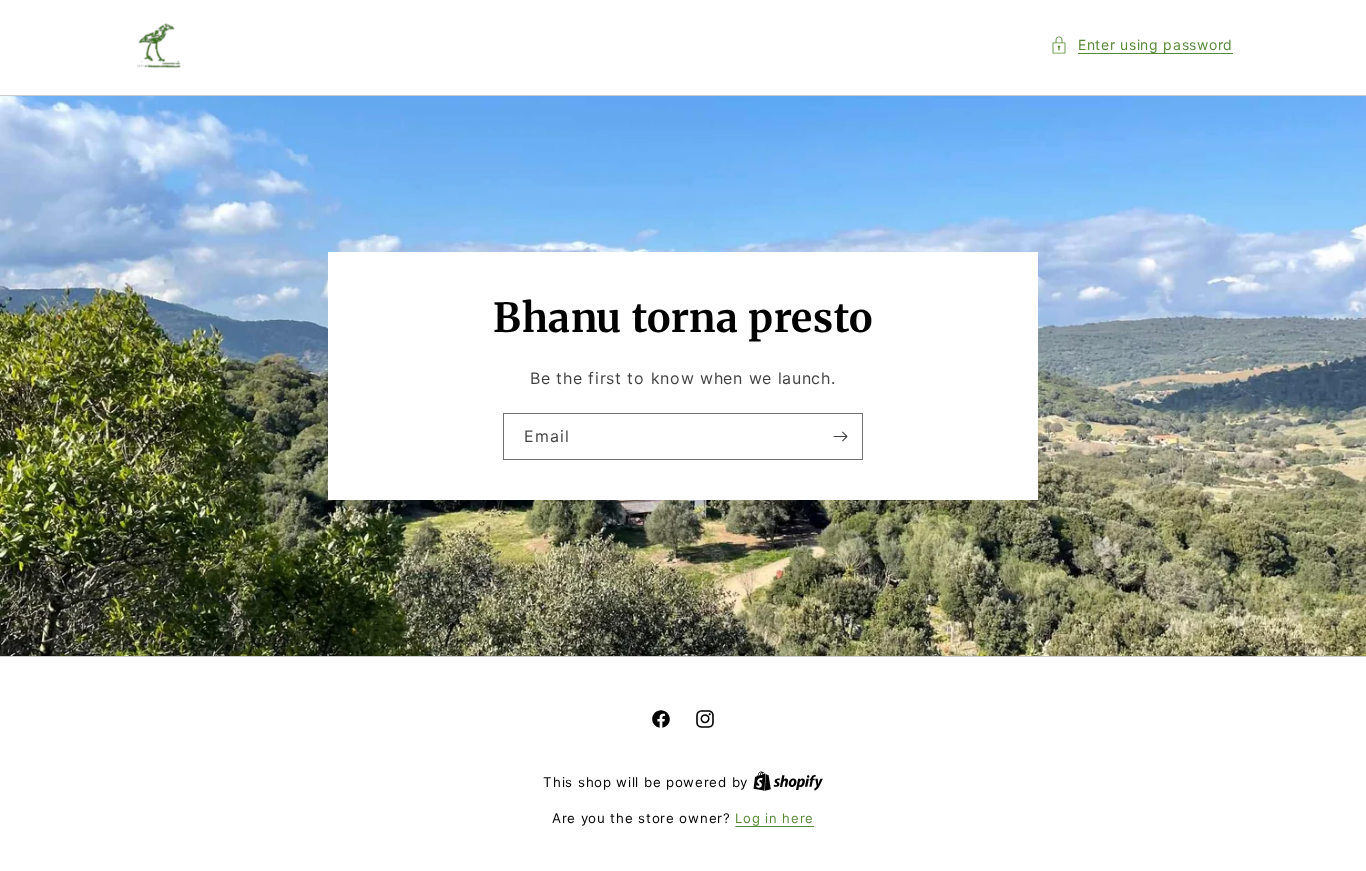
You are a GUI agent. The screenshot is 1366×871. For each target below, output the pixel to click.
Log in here (774, 818)
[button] (1141, 44)
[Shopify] (788, 782)
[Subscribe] (840, 436)
